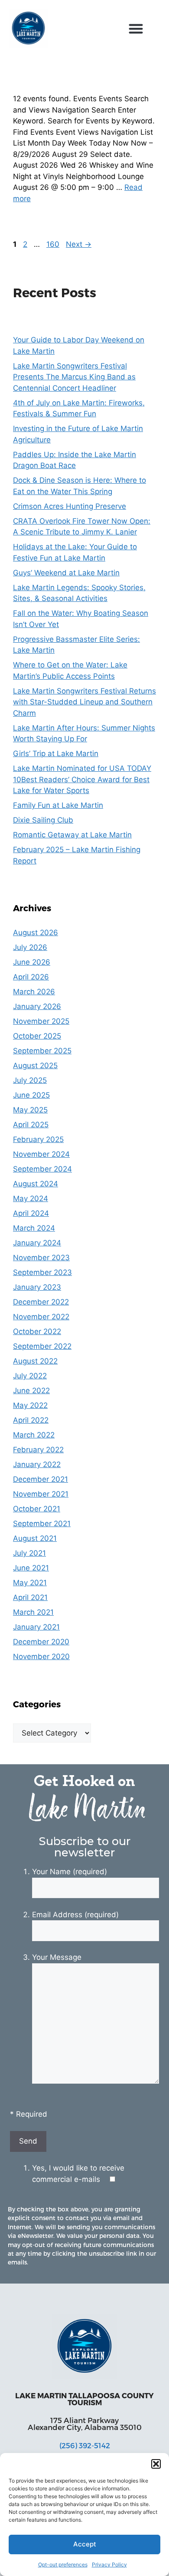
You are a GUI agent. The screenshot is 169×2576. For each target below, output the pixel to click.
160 (54, 244)
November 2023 (41, 1258)
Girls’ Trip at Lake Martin (56, 754)
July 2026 (30, 947)
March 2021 (33, 1612)
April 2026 (31, 977)
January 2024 (37, 1243)
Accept (85, 2544)
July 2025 (30, 1080)
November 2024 (41, 1154)
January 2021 (36, 1627)
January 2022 (37, 1464)
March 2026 (34, 992)
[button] (156, 2464)
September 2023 (42, 1272)
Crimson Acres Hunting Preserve (70, 506)
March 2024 (34, 1228)
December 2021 (41, 1479)
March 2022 (34, 1435)
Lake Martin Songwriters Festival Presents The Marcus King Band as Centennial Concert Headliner (74, 377)
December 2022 (41, 1302)
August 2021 (35, 1538)
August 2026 (36, 933)
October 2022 (37, 1331)
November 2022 (41, 1317)
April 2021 (30, 1597)
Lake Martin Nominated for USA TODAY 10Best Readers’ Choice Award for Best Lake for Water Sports (82, 779)
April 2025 (31, 1125)
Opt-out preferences (63, 2564)
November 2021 (41, 1494)
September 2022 (42, 1346)
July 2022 (30, 1376)
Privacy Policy (109, 2564)
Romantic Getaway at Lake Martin (72, 835)
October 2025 (37, 1036)
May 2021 (30, 1583)
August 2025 (35, 1066)
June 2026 (32, 962)
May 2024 (31, 1198)
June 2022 (31, 1391)
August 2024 (36, 1184)
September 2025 (42, 1051)
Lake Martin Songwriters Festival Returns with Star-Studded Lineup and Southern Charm (84, 702)
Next (79, 244)
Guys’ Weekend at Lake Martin (66, 573)
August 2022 (35, 1361)
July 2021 (29, 1553)
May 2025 (30, 1110)
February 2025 (38, 1139)
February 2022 (38, 1450)
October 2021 (37, 1509)
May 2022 (30, 1405)
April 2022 (31, 1420)
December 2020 (41, 1642)
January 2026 (37, 1006)
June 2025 (31, 1095)
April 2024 (31, 1213)
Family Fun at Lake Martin (58, 805)
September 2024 (42, 1169)
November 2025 (41, 1021)
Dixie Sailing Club (43, 820)
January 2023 (37, 1287)
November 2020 (41, 1656)
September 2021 (42, 1524)
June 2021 (31, 1568)
